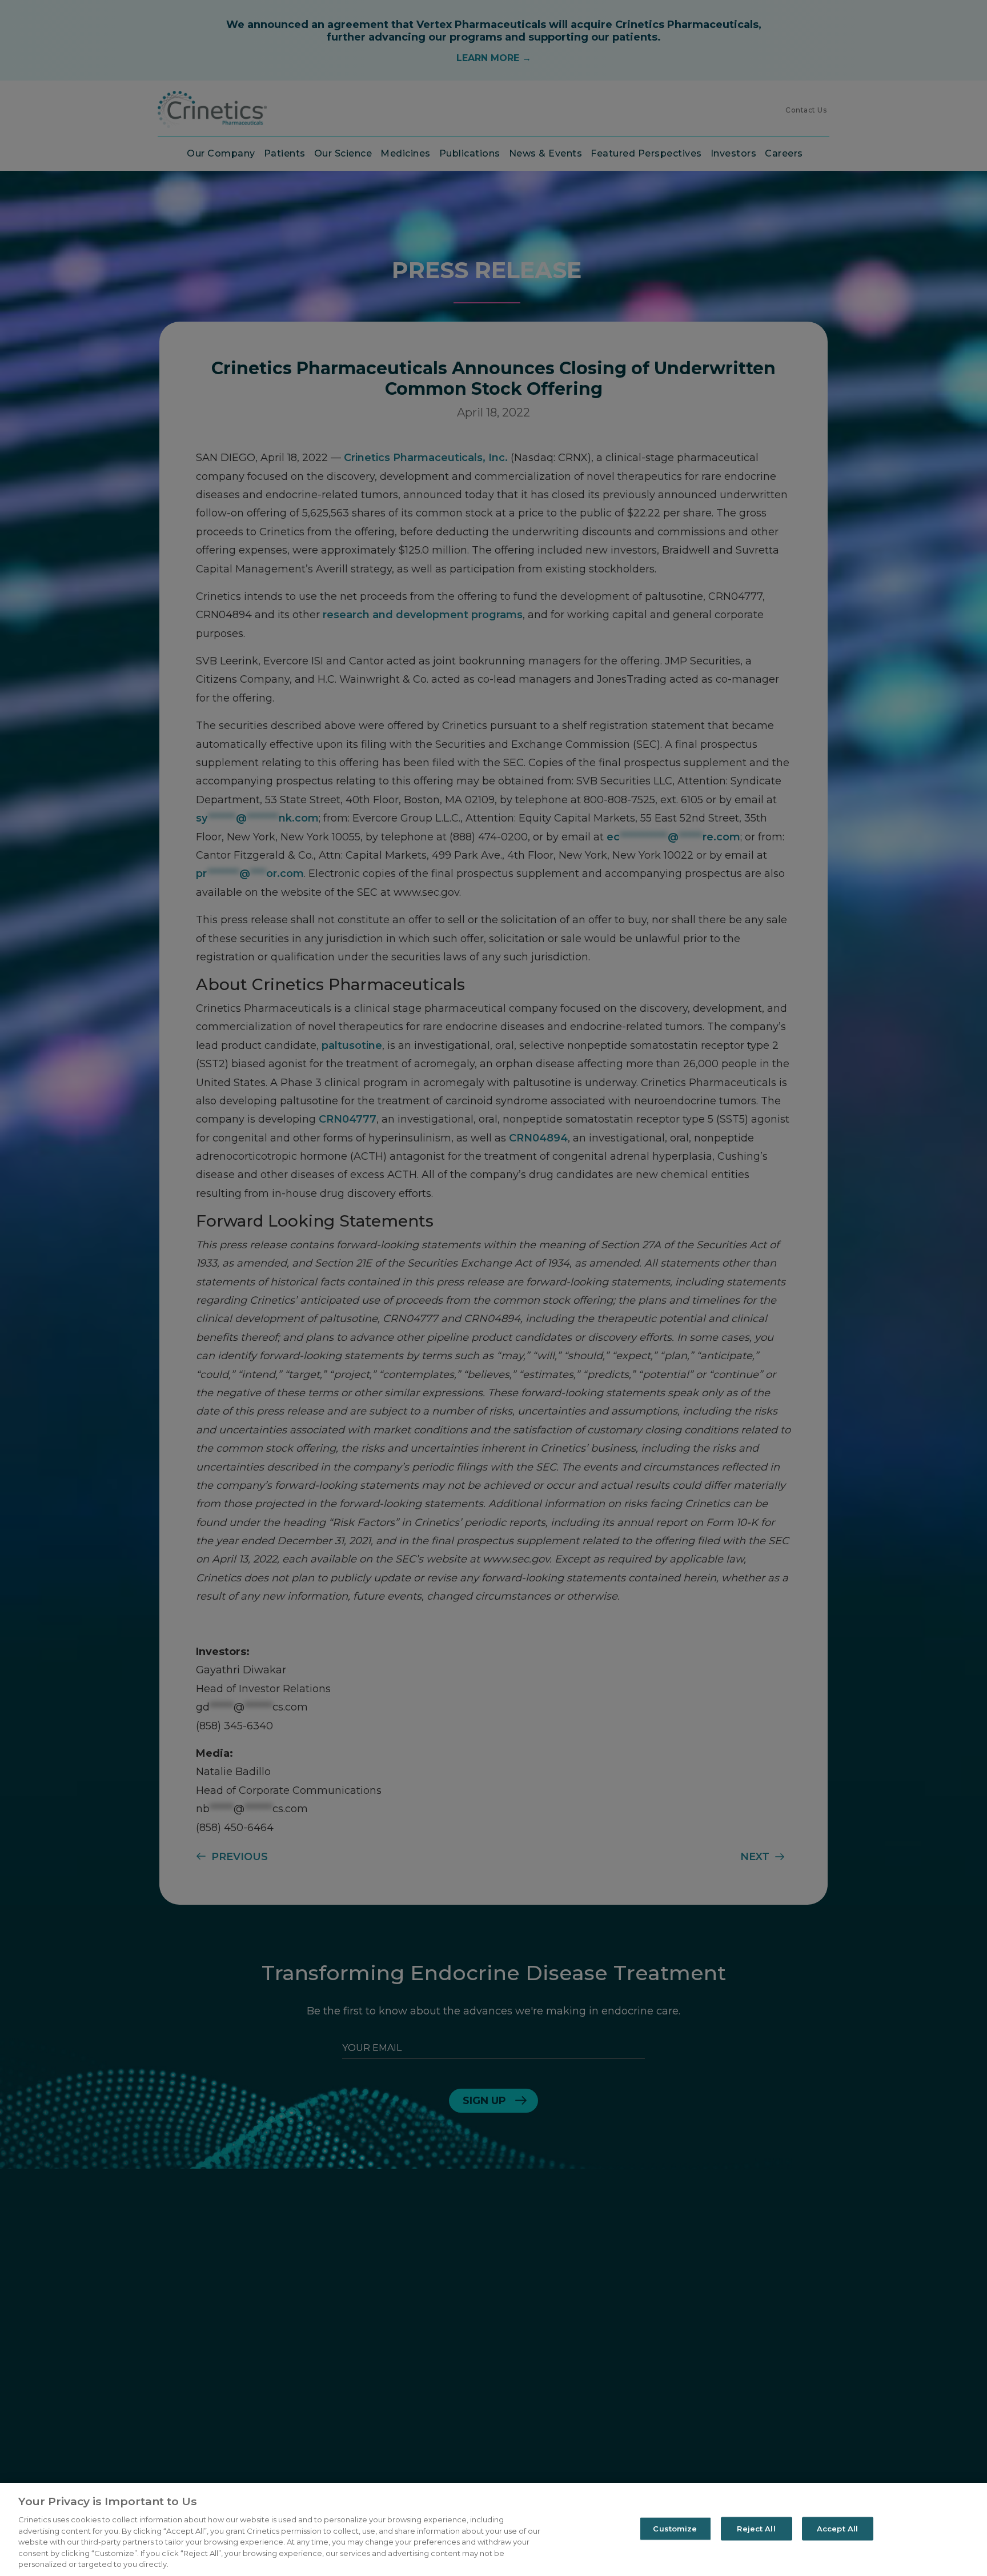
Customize (675, 2528)
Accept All (837, 2528)
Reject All (756, 2528)
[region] (493, 2529)
